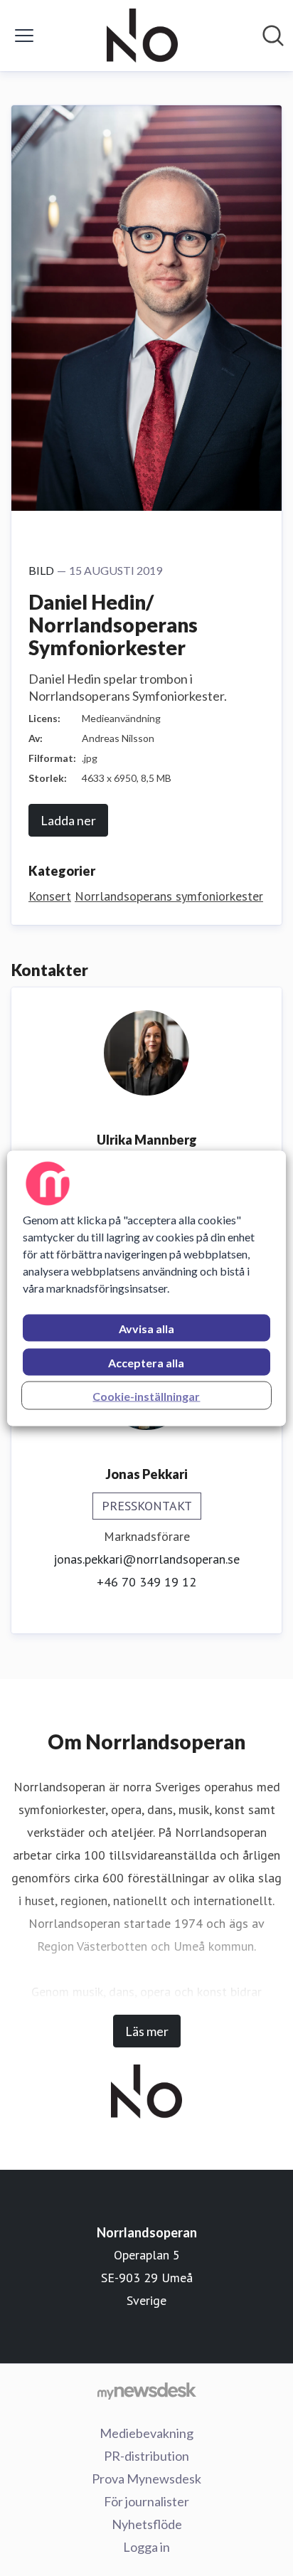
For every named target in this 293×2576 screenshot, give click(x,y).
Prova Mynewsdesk (146, 2479)
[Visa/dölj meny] (24, 36)
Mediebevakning (146, 2433)
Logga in (146, 2547)
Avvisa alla (146, 1328)
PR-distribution (146, 2456)
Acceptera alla (146, 1362)
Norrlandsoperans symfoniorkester (169, 896)
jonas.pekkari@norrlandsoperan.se (146, 1559)
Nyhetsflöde (147, 2524)
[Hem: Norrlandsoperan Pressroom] (143, 36)
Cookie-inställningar (146, 1395)
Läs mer (147, 2031)
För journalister (146, 2501)
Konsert (50, 896)
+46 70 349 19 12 (146, 1582)
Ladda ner (68, 820)
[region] (146, 1288)
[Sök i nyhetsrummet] (273, 36)
